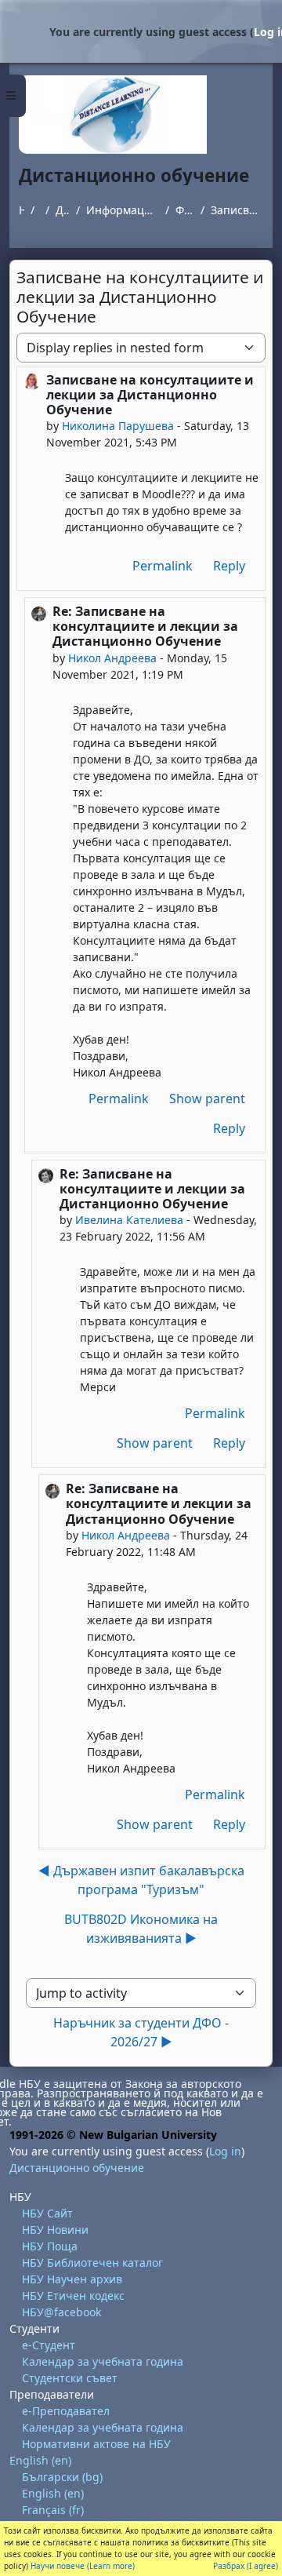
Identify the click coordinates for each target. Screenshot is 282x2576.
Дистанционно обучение (63, 210)
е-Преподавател (66, 2411)
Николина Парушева (118, 426)
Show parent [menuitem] (207, 1099)
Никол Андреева (112, 658)
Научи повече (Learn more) (83, 2566)
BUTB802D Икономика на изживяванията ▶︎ (141, 1929)
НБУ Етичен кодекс (73, 2295)
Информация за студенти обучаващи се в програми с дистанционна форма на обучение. (123, 210)
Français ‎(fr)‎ (53, 2510)
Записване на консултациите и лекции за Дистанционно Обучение (237, 210)
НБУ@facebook (61, 2312)
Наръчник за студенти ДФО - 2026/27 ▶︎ (141, 2032)
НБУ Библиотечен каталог (92, 2263)
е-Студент (49, 2345)
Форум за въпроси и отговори (185, 210)
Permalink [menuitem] (163, 566)
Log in (225, 2151)
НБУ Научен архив (72, 2279)
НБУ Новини (55, 2230)
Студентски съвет (70, 2378)
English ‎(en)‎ (40, 2460)
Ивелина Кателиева (129, 1220)
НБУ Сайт (47, 2213)
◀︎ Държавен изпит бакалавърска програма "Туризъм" (141, 1880)
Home (22, 210)
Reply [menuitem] (229, 566)
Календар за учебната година (103, 2361)
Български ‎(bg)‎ (62, 2477)
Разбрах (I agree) (246, 2566)
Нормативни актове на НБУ (96, 2444)
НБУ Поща (50, 2246)
